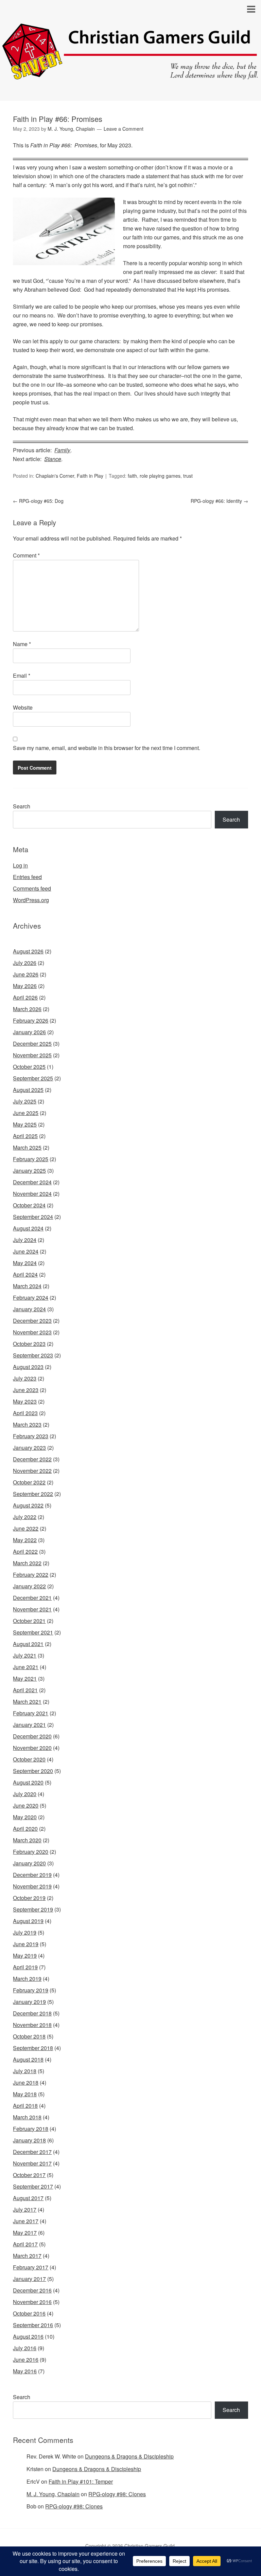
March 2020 (27, 1840)
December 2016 (32, 2290)
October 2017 (29, 2175)
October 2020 (29, 1759)
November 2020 (32, 1748)
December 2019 (32, 1875)
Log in (20, 865)
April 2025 (25, 1136)
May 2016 (25, 2371)
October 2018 (29, 2036)
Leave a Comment (124, 129)
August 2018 (28, 2059)
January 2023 (29, 1448)
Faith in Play (90, 476)
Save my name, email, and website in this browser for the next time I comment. (107, 748)
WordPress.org (31, 900)
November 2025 (32, 1055)
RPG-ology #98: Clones (117, 2494)
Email (22, 675)
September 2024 (33, 1217)
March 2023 (27, 1424)
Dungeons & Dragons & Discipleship (129, 2456)
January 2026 (29, 1032)
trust (188, 476)
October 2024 (29, 1205)
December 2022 (32, 1459)
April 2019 (25, 1967)
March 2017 (27, 2256)
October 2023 (29, 1344)
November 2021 (32, 1609)
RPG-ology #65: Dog (38, 501)
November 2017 (32, 2163)
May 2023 (25, 1401)
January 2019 (29, 2002)
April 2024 (25, 1274)
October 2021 (29, 1621)
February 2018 (31, 2129)
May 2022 (25, 1540)
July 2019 (25, 1932)
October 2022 (29, 1482)
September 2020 (33, 1771)
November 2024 (32, 1194)
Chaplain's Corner (55, 476)
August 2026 (28, 951)
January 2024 (29, 1309)
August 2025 (28, 1090)
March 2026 (27, 1009)
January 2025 (29, 1171)
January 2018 (29, 2140)
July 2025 (25, 1101)
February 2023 (31, 1436)
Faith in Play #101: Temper (81, 2481)
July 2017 (25, 2209)
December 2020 (32, 1736)
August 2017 (28, 2198)
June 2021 (26, 1667)
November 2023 (32, 1332)
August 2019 (28, 1921)
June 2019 (26, 1944)
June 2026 (26, 974)
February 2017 (31, 2267)
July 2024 (25, 1240)
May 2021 (25, 1678)
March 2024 (27, 1286)
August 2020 (28, 1782)
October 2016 (29, 2313)
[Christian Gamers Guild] (130, 76)
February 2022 (31, 1575)
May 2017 (25, 2233)
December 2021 (32, 1598)
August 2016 (28, 2336)
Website (23, 707)
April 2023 (25, 1413)
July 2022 (25, 1517)
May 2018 (25, 2094)
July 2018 (25, 2071)
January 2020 (29, 1863)
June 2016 (26, 2360)
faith (132, 476)
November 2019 (32, 1886)
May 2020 (25, 1817)
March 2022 (27, 1563)
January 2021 (29, 1725)
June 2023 (26, 1390)
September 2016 (33, 2325)
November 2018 (32, 2025)
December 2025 (32, 1044)
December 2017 (32, 2152)
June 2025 (26, 1113)
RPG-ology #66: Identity (219, 501)
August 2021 (28, 1644)
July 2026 (25, 963)
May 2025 (25, 1124)
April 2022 (25, 1551)
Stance (53, 459)
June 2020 (26, 1805)
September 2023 (33, 1355)
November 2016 (32, 2302)
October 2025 (29, 1067)
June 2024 (26, 1251)
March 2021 (27, 1702)
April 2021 (25, 1690)
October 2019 (29, 1898)
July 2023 (25, 1378)
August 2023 (28, 1367)
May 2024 (25, 1263)
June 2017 (26, 2221)
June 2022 (26, 1528)
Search (22, 806)
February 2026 (31, 1020)
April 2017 (25, 2244)
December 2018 (32, 2013)
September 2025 (33, 1078)
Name (22, 644)
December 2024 (32, 1182)
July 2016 (25, 2348)
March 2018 (27, 2117)
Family (62, 450)
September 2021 (33, 1632)
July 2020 (25, 1794)
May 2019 (25, 1956)
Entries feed (27, 877)
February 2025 (31, 1159)
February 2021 (31, 1713)
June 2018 (26, 2082)
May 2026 (25, 986)
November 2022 (32, 1471)
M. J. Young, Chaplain (53, 2494)
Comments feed (32, 888)
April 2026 (25, 997)
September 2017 (33, 2186)
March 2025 (27, 1147)
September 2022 (33, 1494)
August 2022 (28, 1505)
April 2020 (25, 1829)
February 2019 (31, 1990)
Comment (26, 555)
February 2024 (31, 1298)
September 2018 (33, 2048)
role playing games (160, 476)
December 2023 (32, 1321)
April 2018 (25, 2106)
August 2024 (28, 1228)
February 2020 (31, 1852)
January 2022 (29, 1586)
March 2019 (27, 1979)
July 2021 (25, 1655)
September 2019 (33, 1909)
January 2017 (29, 2279)
